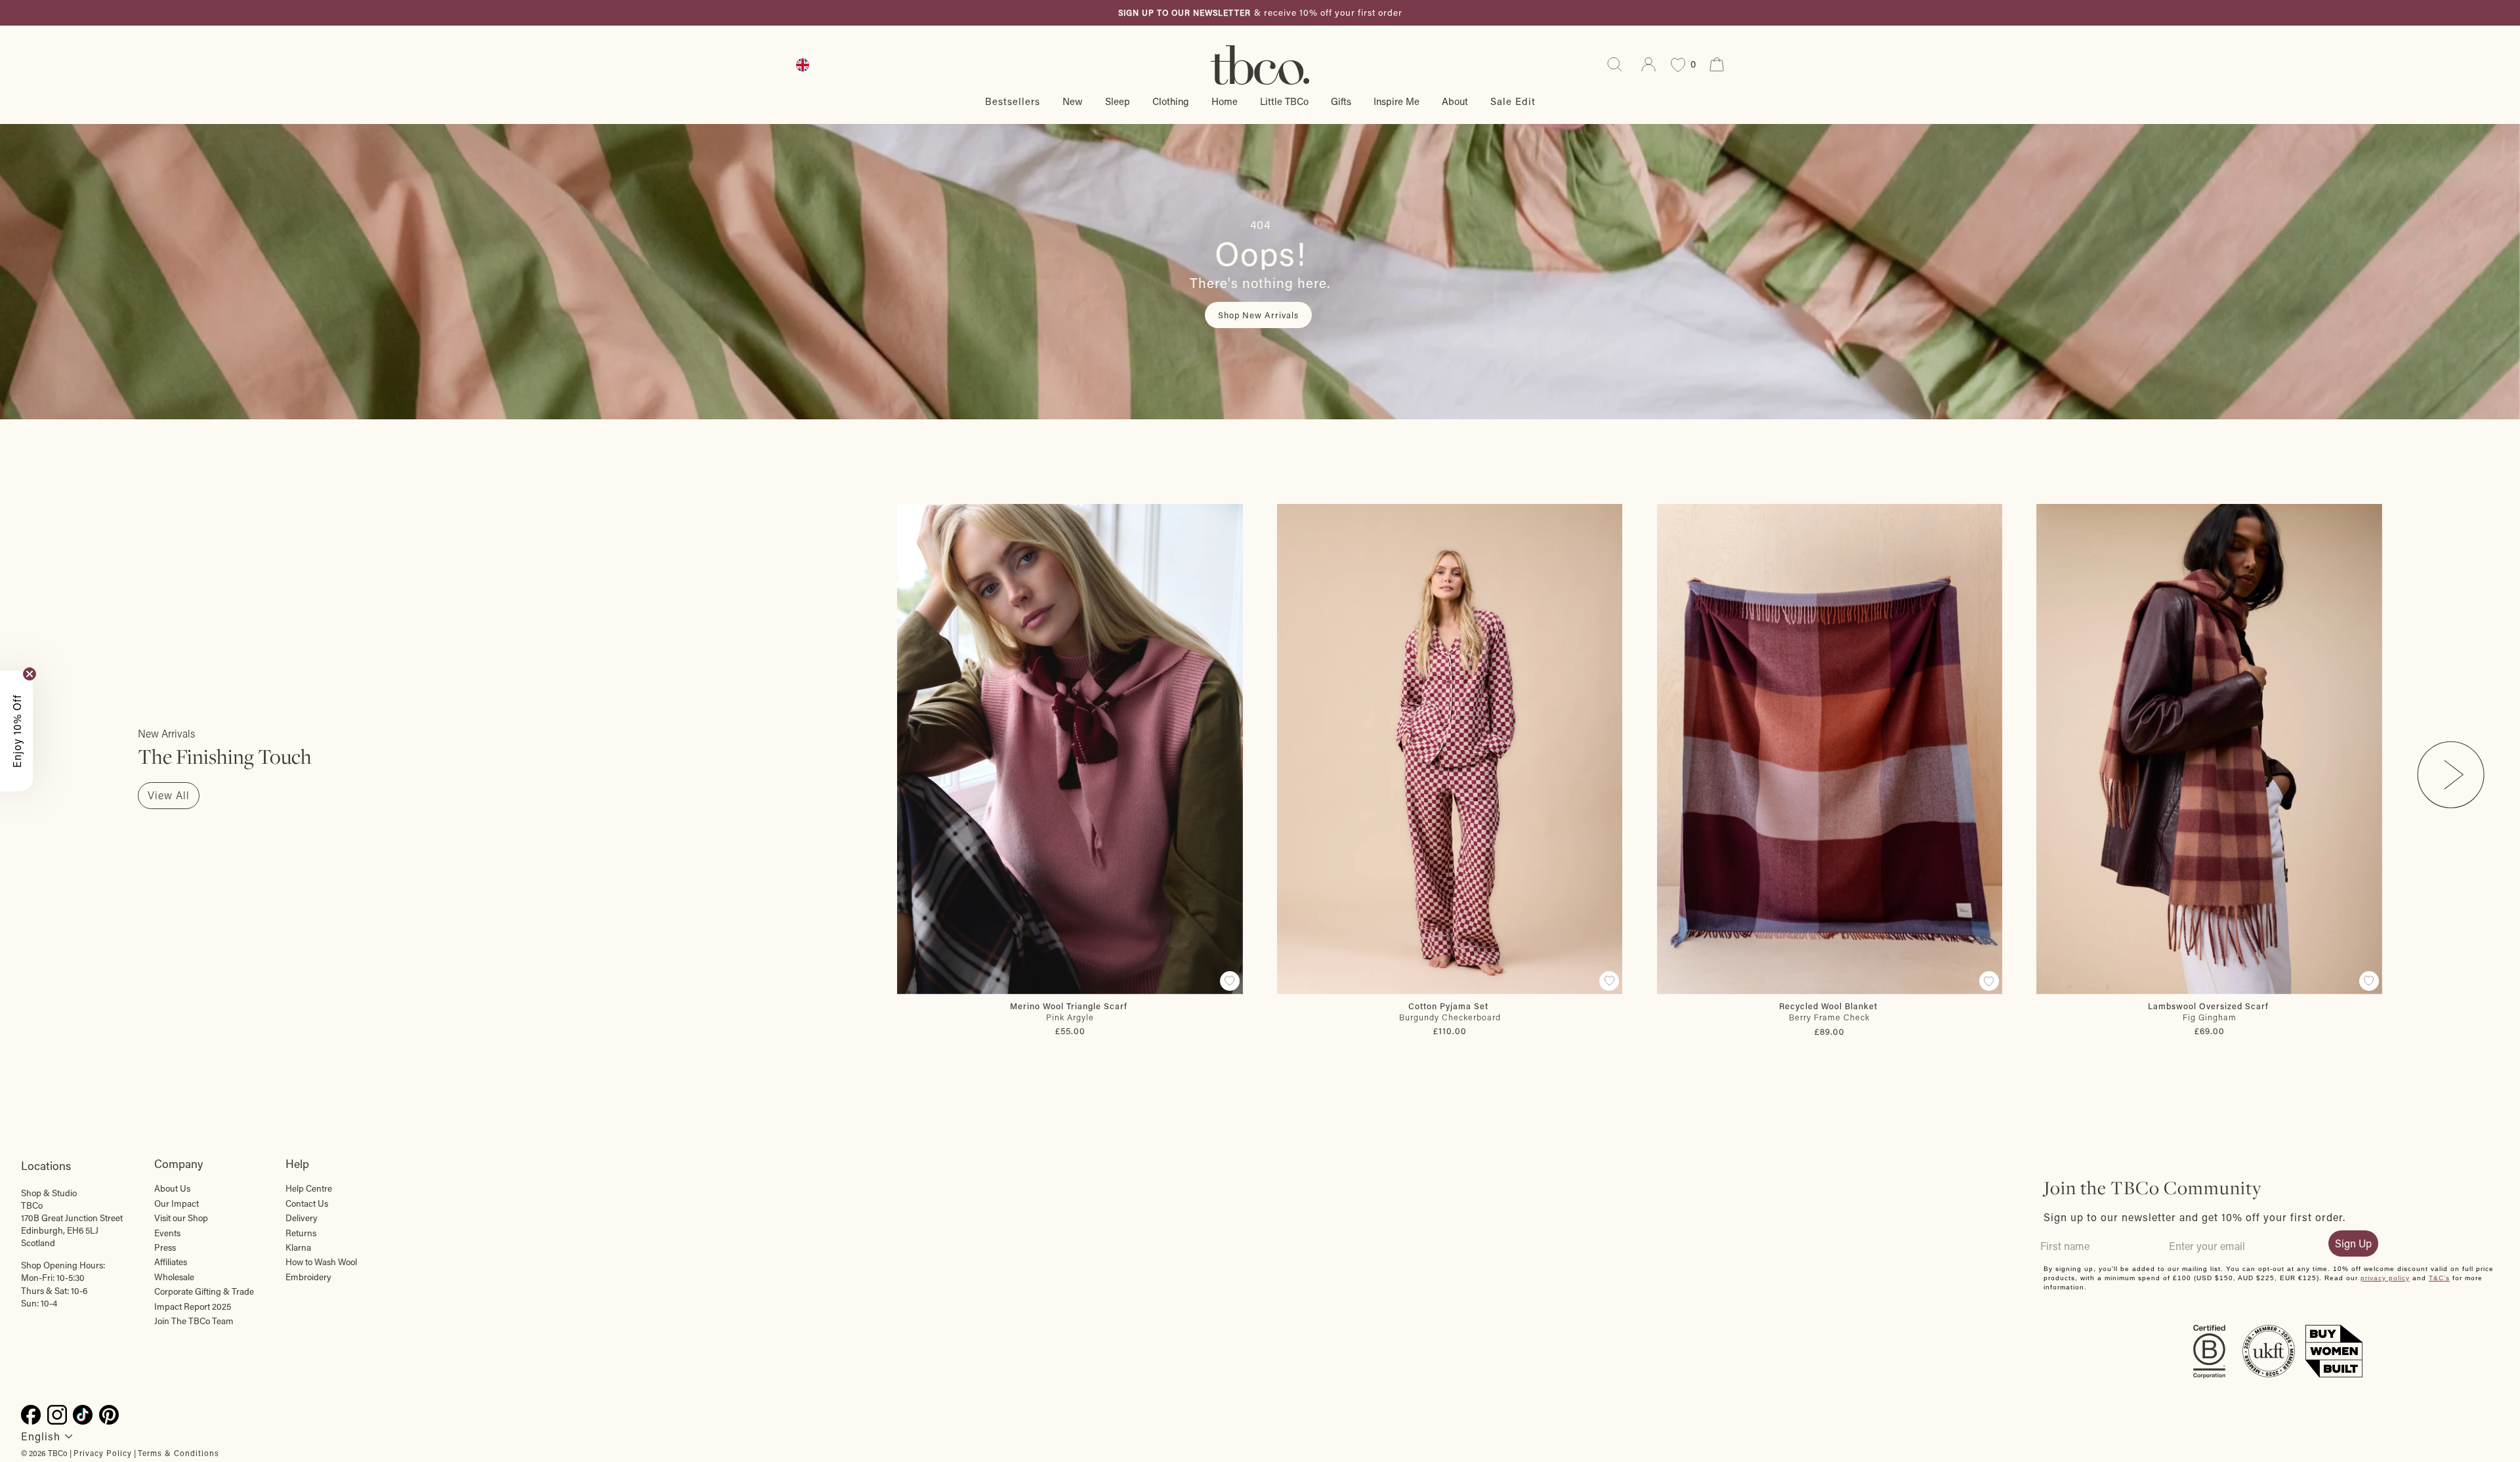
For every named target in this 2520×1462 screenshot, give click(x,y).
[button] (16, 731)
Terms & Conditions (178, 1453)
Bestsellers (1013, 101)
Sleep (1118, 101)
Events (167, 1233)
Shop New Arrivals (1258, 315)
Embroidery (308, 1277)
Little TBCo (1284, 101)
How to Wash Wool (321, 1262)
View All (169, 795)
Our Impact (177, 1203)
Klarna (298, 1247)
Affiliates (171, 1262)
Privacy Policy (103, 1453)
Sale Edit (1513, 101)
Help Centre (309, 1188)
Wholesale (174, 1277)
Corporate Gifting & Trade (204, 1291)
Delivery (302, 1218)
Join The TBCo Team (194, 1321)
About (1455, 101)
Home (1225, 101)
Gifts (1341, 101)
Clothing (1171, 101)
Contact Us (307, 1203)
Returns (301, 1233)
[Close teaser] (30, 674)
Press (165, 1247)
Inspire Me (1396, 101)
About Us (172, 1188)
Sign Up (2353, 1243)
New (1073, 101)
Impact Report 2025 (193, 1306)
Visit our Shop (181, 1218)
